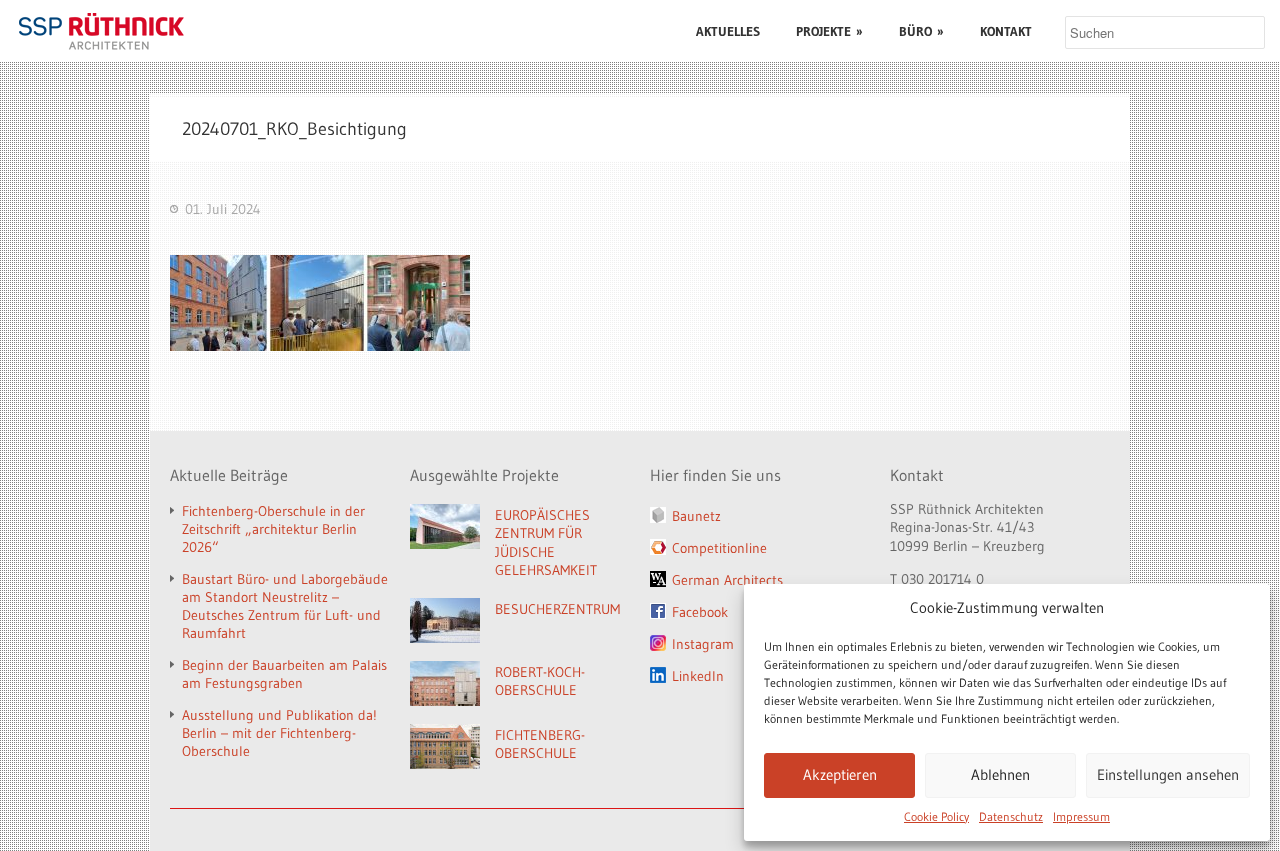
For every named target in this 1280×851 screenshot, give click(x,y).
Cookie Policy (936, 816)
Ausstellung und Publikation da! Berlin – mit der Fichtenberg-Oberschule (279, 733)
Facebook (700, 612)
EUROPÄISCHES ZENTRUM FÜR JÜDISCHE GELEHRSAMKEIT (546, 543)
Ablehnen (1000, 774)
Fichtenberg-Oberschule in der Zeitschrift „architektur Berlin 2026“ (273, 529)
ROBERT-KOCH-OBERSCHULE (540, 681)
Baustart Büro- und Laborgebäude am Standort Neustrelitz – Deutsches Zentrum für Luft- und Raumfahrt (285, 606)
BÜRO (921, 31)
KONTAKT (1006, 31)
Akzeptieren (840, 774)
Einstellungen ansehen (1168, 774)
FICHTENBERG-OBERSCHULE (540, 744)
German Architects (727, 580)
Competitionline (719, 548)
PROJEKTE (829, 31)
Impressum (1081, 816)
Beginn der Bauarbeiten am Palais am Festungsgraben (284, 674)
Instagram (703, 644)
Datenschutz (1011, 816)
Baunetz (696, 516)
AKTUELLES (728, 31)
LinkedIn (698, 676)
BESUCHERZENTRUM (557, 609)
